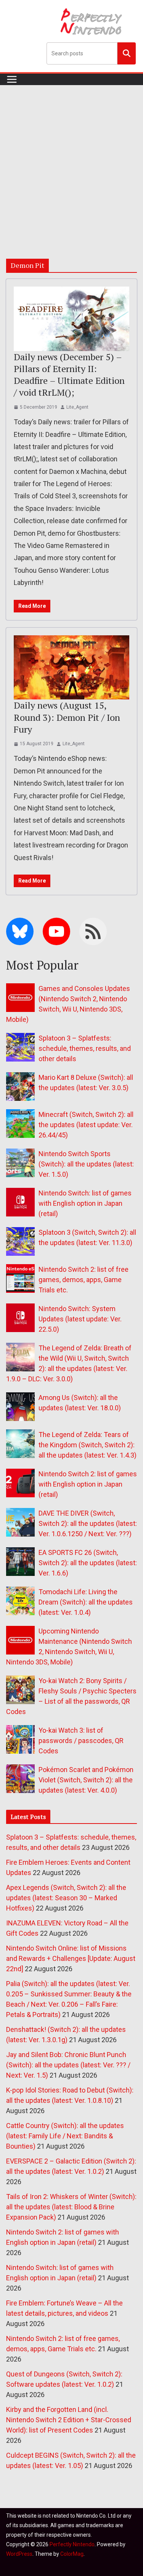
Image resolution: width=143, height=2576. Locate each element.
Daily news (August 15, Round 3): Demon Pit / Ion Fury (67, 717)
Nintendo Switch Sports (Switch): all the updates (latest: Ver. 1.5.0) (86, 1164)
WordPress (19, 2554)
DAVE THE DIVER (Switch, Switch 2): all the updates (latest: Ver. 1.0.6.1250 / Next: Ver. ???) (88, 1523)
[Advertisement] (71, 160)
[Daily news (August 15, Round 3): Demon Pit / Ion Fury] (71, 668)
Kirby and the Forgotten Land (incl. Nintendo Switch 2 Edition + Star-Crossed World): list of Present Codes (69, 2420)
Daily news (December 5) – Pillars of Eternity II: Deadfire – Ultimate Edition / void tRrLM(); (69, 375)
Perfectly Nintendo (72, 2544)
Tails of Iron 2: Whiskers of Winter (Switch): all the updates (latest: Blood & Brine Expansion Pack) (71, 2207)
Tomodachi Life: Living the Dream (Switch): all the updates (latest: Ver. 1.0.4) (86, 1602)
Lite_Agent (77, 407)
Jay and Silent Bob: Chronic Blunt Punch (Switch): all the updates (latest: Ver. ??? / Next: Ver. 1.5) (68, 2065)
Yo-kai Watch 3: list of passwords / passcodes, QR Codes (81, 1741)
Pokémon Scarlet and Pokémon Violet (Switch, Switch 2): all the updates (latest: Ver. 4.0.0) (86, 1780)
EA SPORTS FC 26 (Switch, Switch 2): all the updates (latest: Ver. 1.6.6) (88, 1563)
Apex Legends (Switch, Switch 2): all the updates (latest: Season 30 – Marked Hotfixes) (66, 1898)
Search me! (127, 53)
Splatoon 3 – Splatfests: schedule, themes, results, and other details (85, 1048)
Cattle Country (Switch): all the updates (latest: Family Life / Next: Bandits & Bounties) (65, 2136)
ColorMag (72, 2554)
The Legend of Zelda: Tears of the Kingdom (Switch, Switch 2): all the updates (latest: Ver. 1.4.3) (88, 1445)
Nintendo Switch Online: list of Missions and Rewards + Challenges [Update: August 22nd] (71, 1958)
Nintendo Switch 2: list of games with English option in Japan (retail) (88, 1484)
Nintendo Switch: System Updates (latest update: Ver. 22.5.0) (80, 1319)
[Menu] (12, 79)
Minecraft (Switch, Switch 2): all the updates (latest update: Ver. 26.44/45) (86, 1125)
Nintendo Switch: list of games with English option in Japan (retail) (85, 1203)
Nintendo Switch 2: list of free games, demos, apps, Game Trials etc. (84, 1280)
